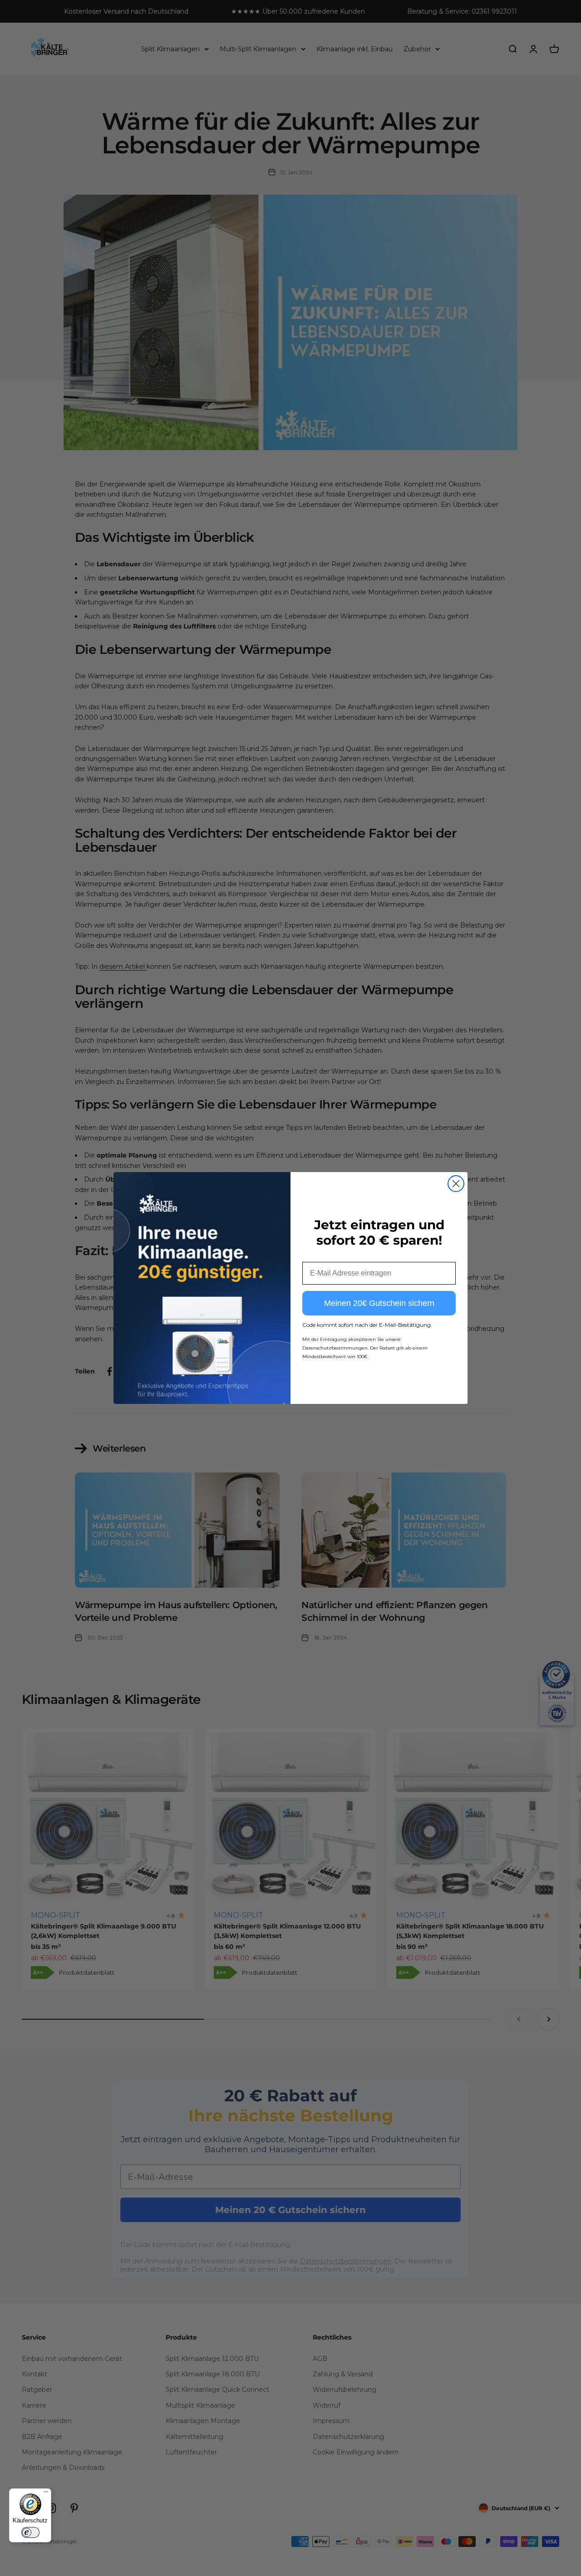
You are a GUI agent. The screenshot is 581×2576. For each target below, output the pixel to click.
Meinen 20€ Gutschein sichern (379, 1303)
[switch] (30, 2532)
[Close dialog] (456, 1184)
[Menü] (46, 2494)
